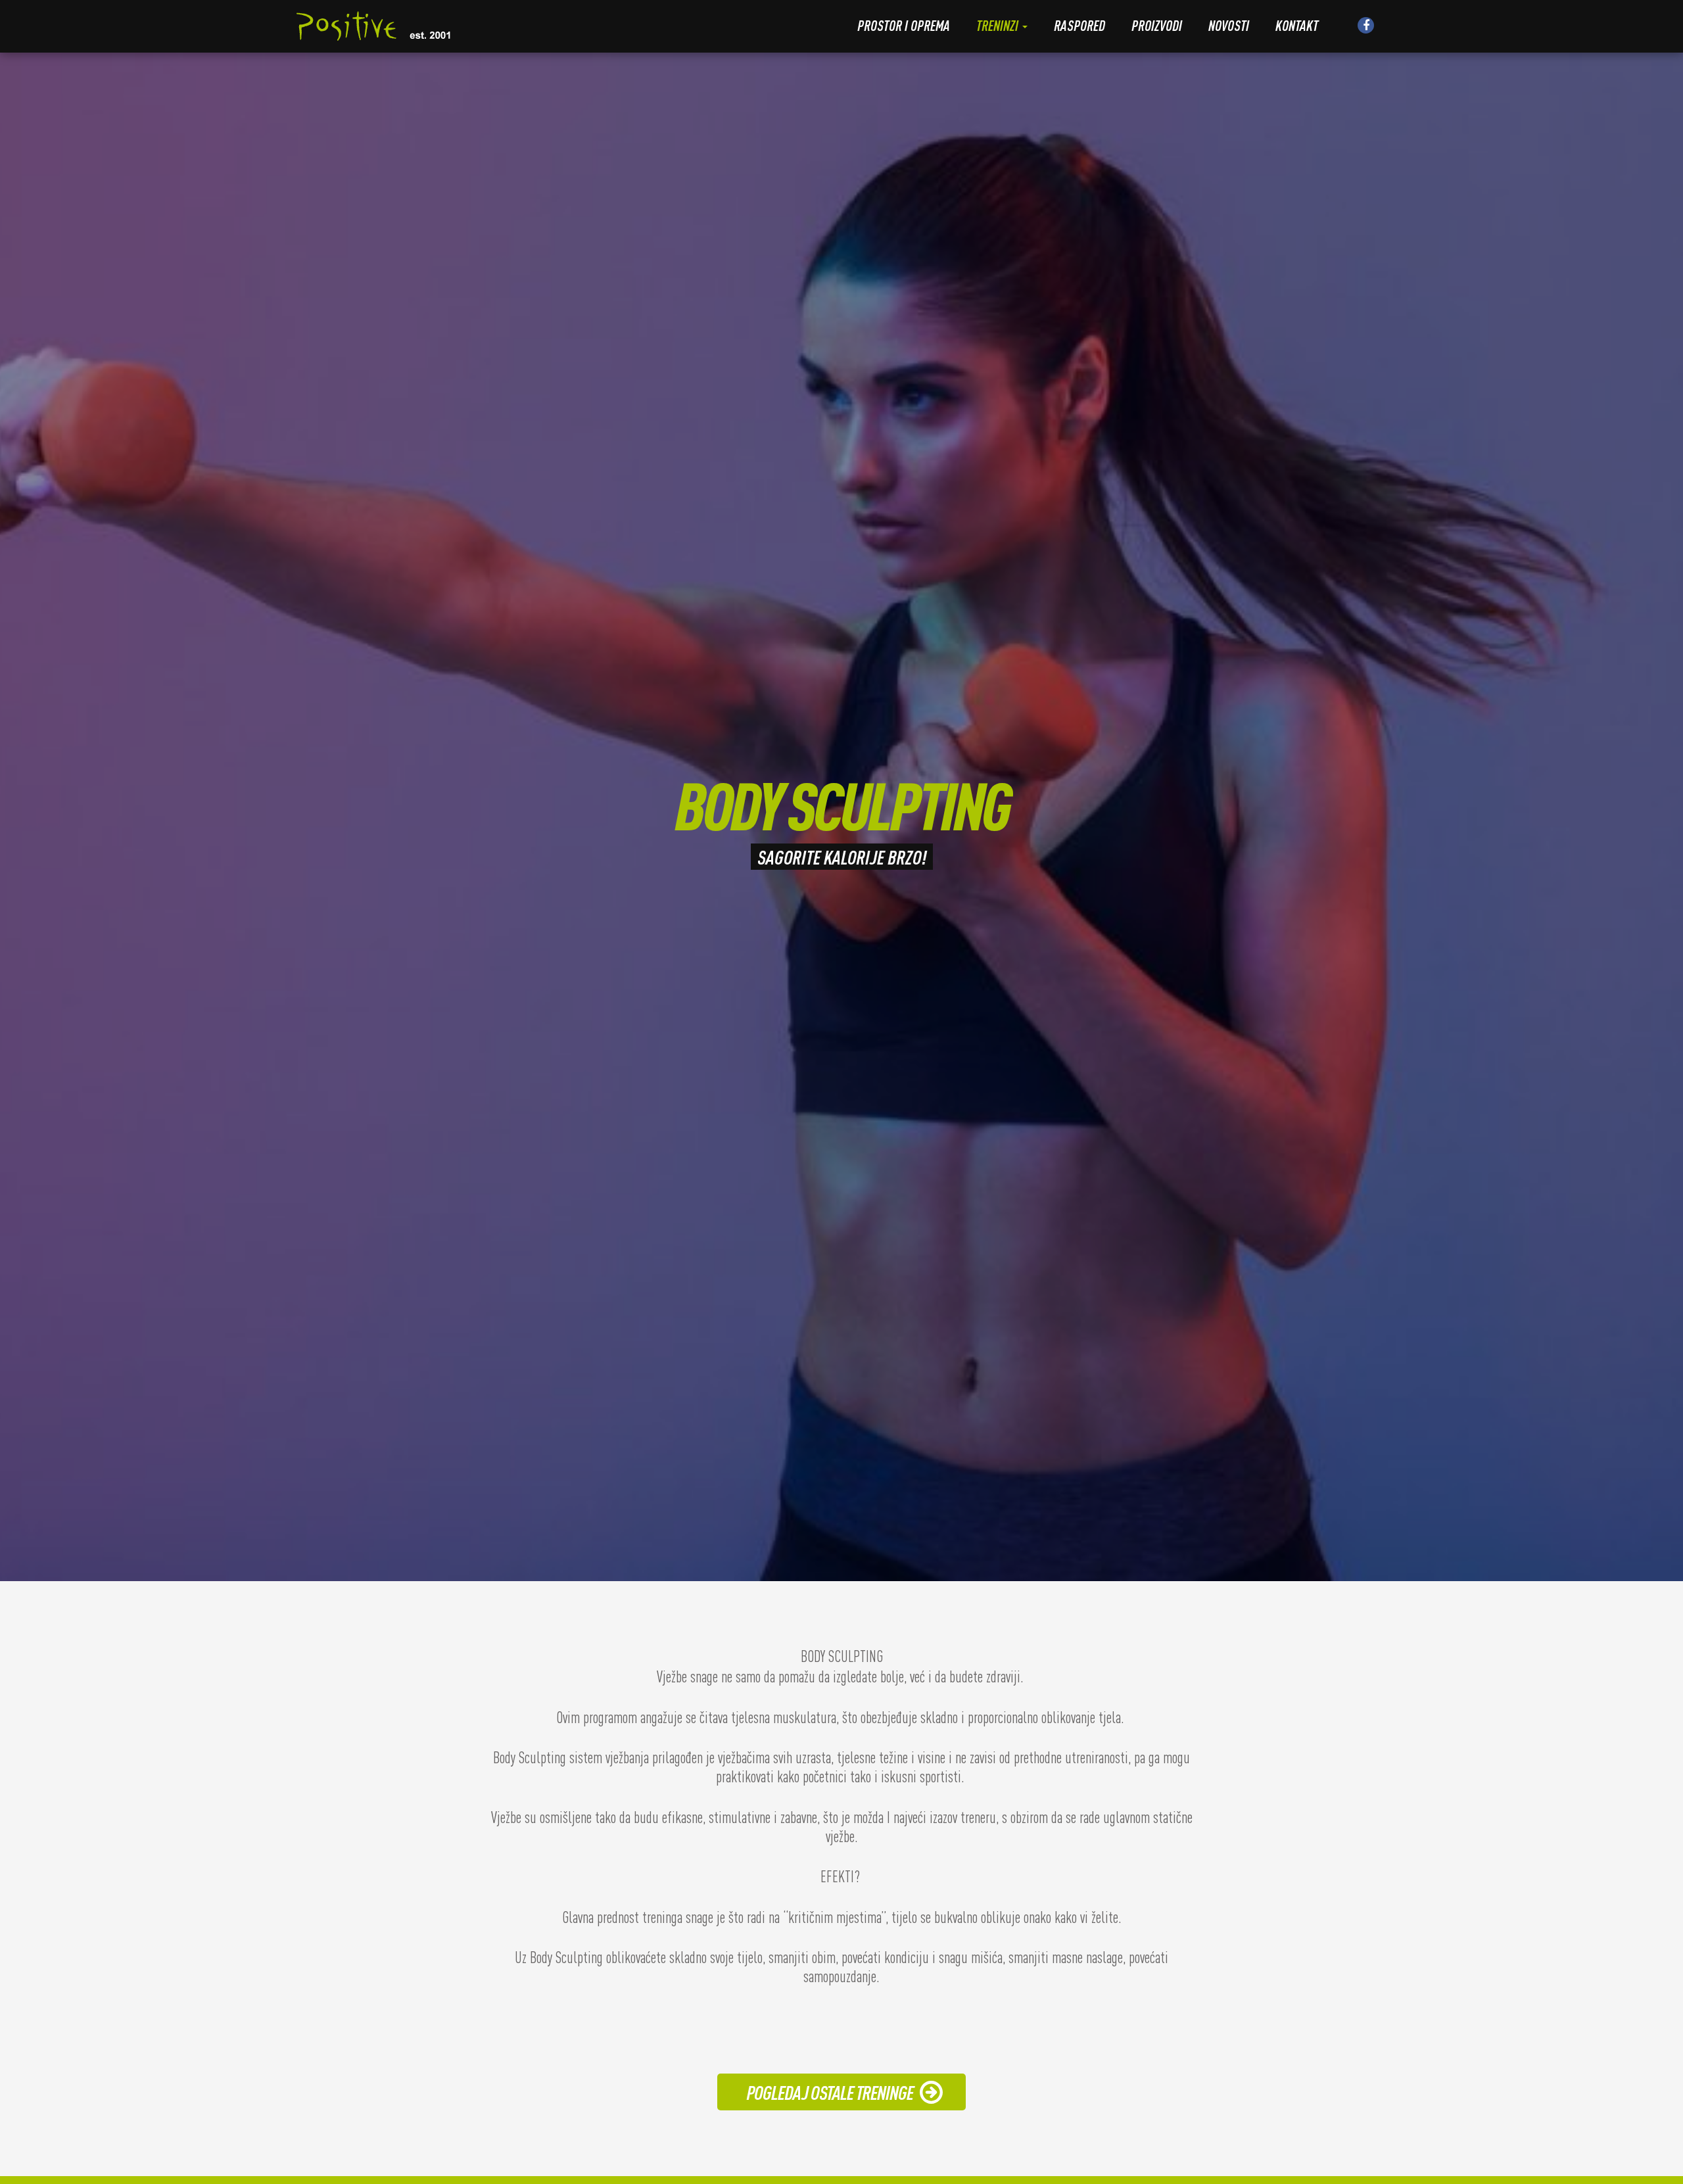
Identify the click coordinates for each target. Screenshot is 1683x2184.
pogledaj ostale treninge (830, 2092)
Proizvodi (1157, 25)
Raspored (1079, 25)
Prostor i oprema (904, 25)
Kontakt (1297, 25)
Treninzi (999, 25)
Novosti (1229, 25)
